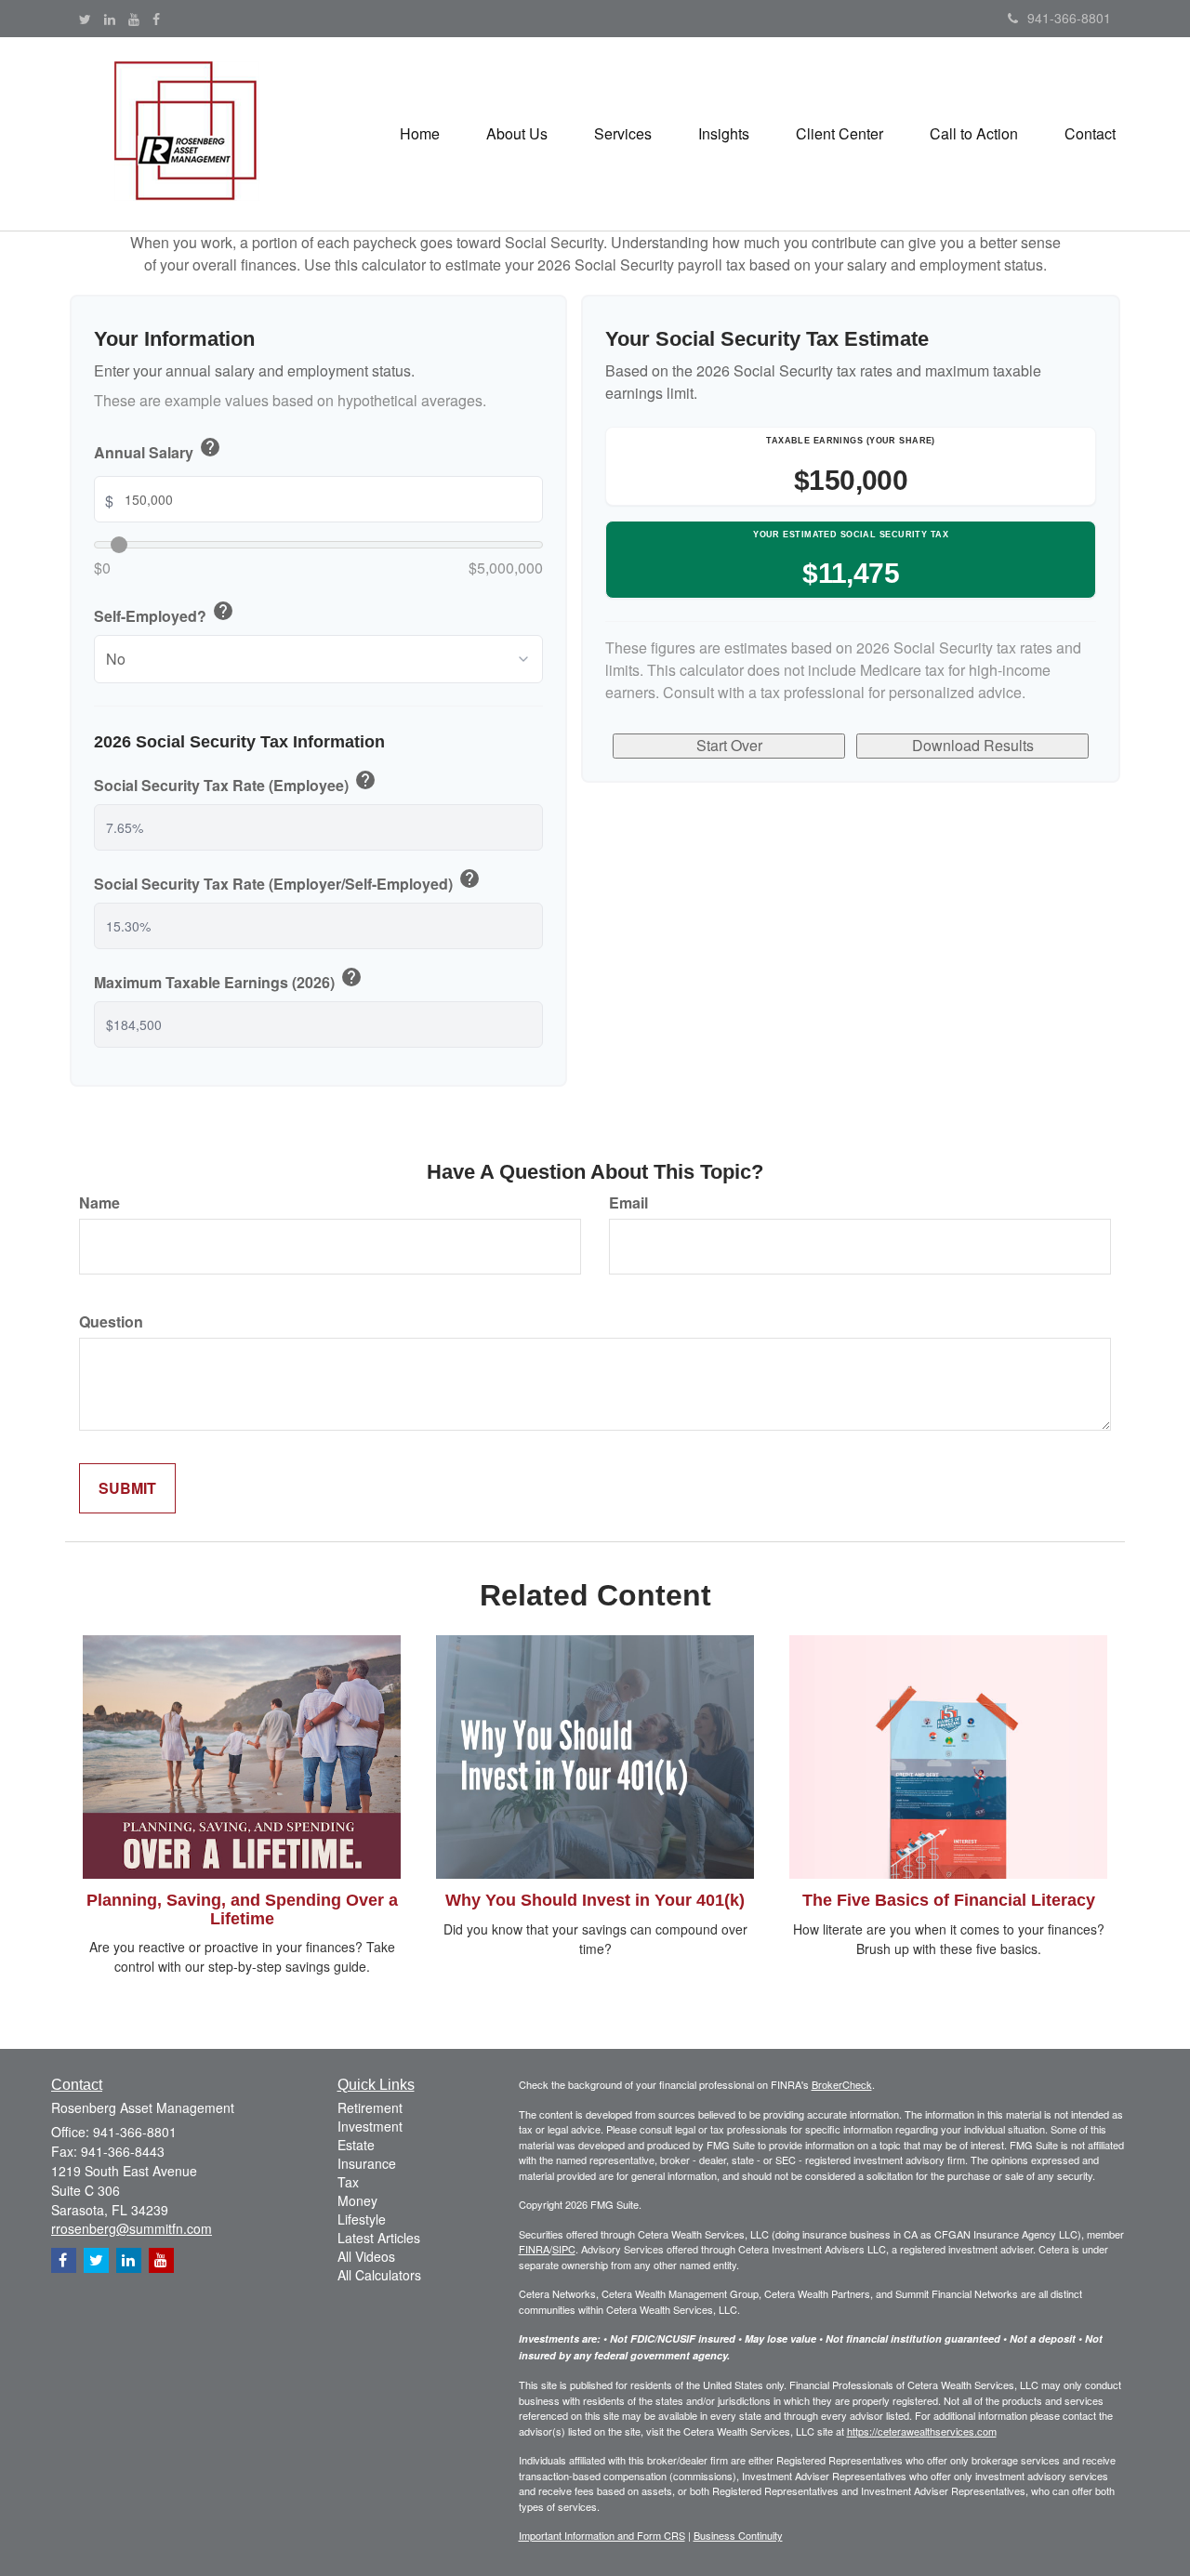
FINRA (534, 2249)
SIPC (564, 2249)
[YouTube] (134, 19)
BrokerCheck (842, 2084)
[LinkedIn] (110, 19)
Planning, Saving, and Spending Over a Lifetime (242, 1909)
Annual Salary (158, 450)
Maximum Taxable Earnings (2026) (228, 980)
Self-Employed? (164, 614)
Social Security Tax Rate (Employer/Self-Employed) (287, 881)
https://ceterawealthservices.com (922, 2431)
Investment (370, 2126)
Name (99, 1203)
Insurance (367, 2163)
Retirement (370, 2107)
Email (628, 1203)
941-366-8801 (1069, 18)
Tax (348, 2182)
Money (357, 2200)
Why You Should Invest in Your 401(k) (595, 1900)
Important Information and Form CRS (602, 2535)
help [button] (210, 447)
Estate (356, 2145)
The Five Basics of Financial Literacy (949, 1900)
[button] (517, 134)
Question (111, 1322)
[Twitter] (85, 19)
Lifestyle (362, 2219)
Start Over (729, 745)
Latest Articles (379, 2238)
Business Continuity (738, 2535)
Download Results (973, 745)
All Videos (366, 2256)
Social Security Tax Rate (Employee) (235, 783)
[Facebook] (156, 19)
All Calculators (379, 2275)
